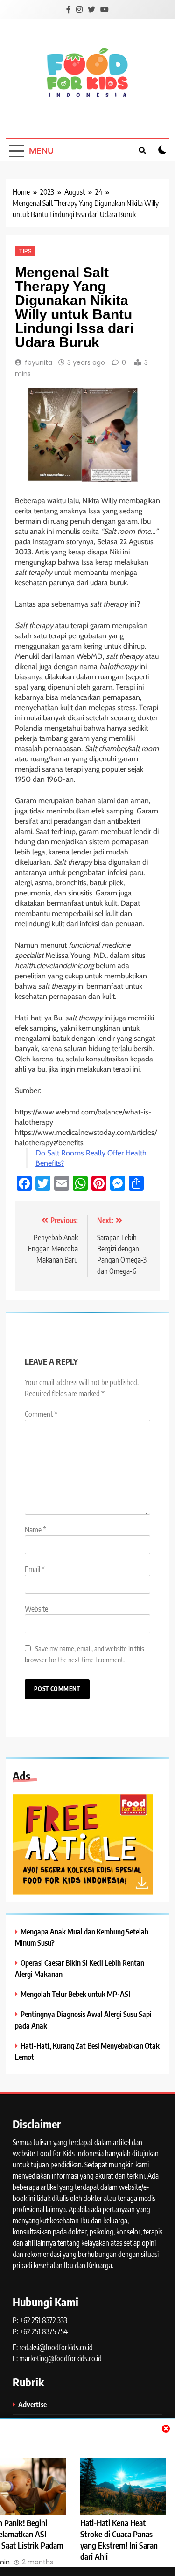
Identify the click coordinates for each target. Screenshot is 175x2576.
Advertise (32, 2404)
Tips (25, 251)
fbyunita (38, 362)
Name (35, 1530)
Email (35, 1569)
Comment (41, 1414)
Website (36, 1609)
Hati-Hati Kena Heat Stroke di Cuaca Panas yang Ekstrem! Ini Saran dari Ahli (119, 2540)
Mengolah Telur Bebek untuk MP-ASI (75, 1994)
